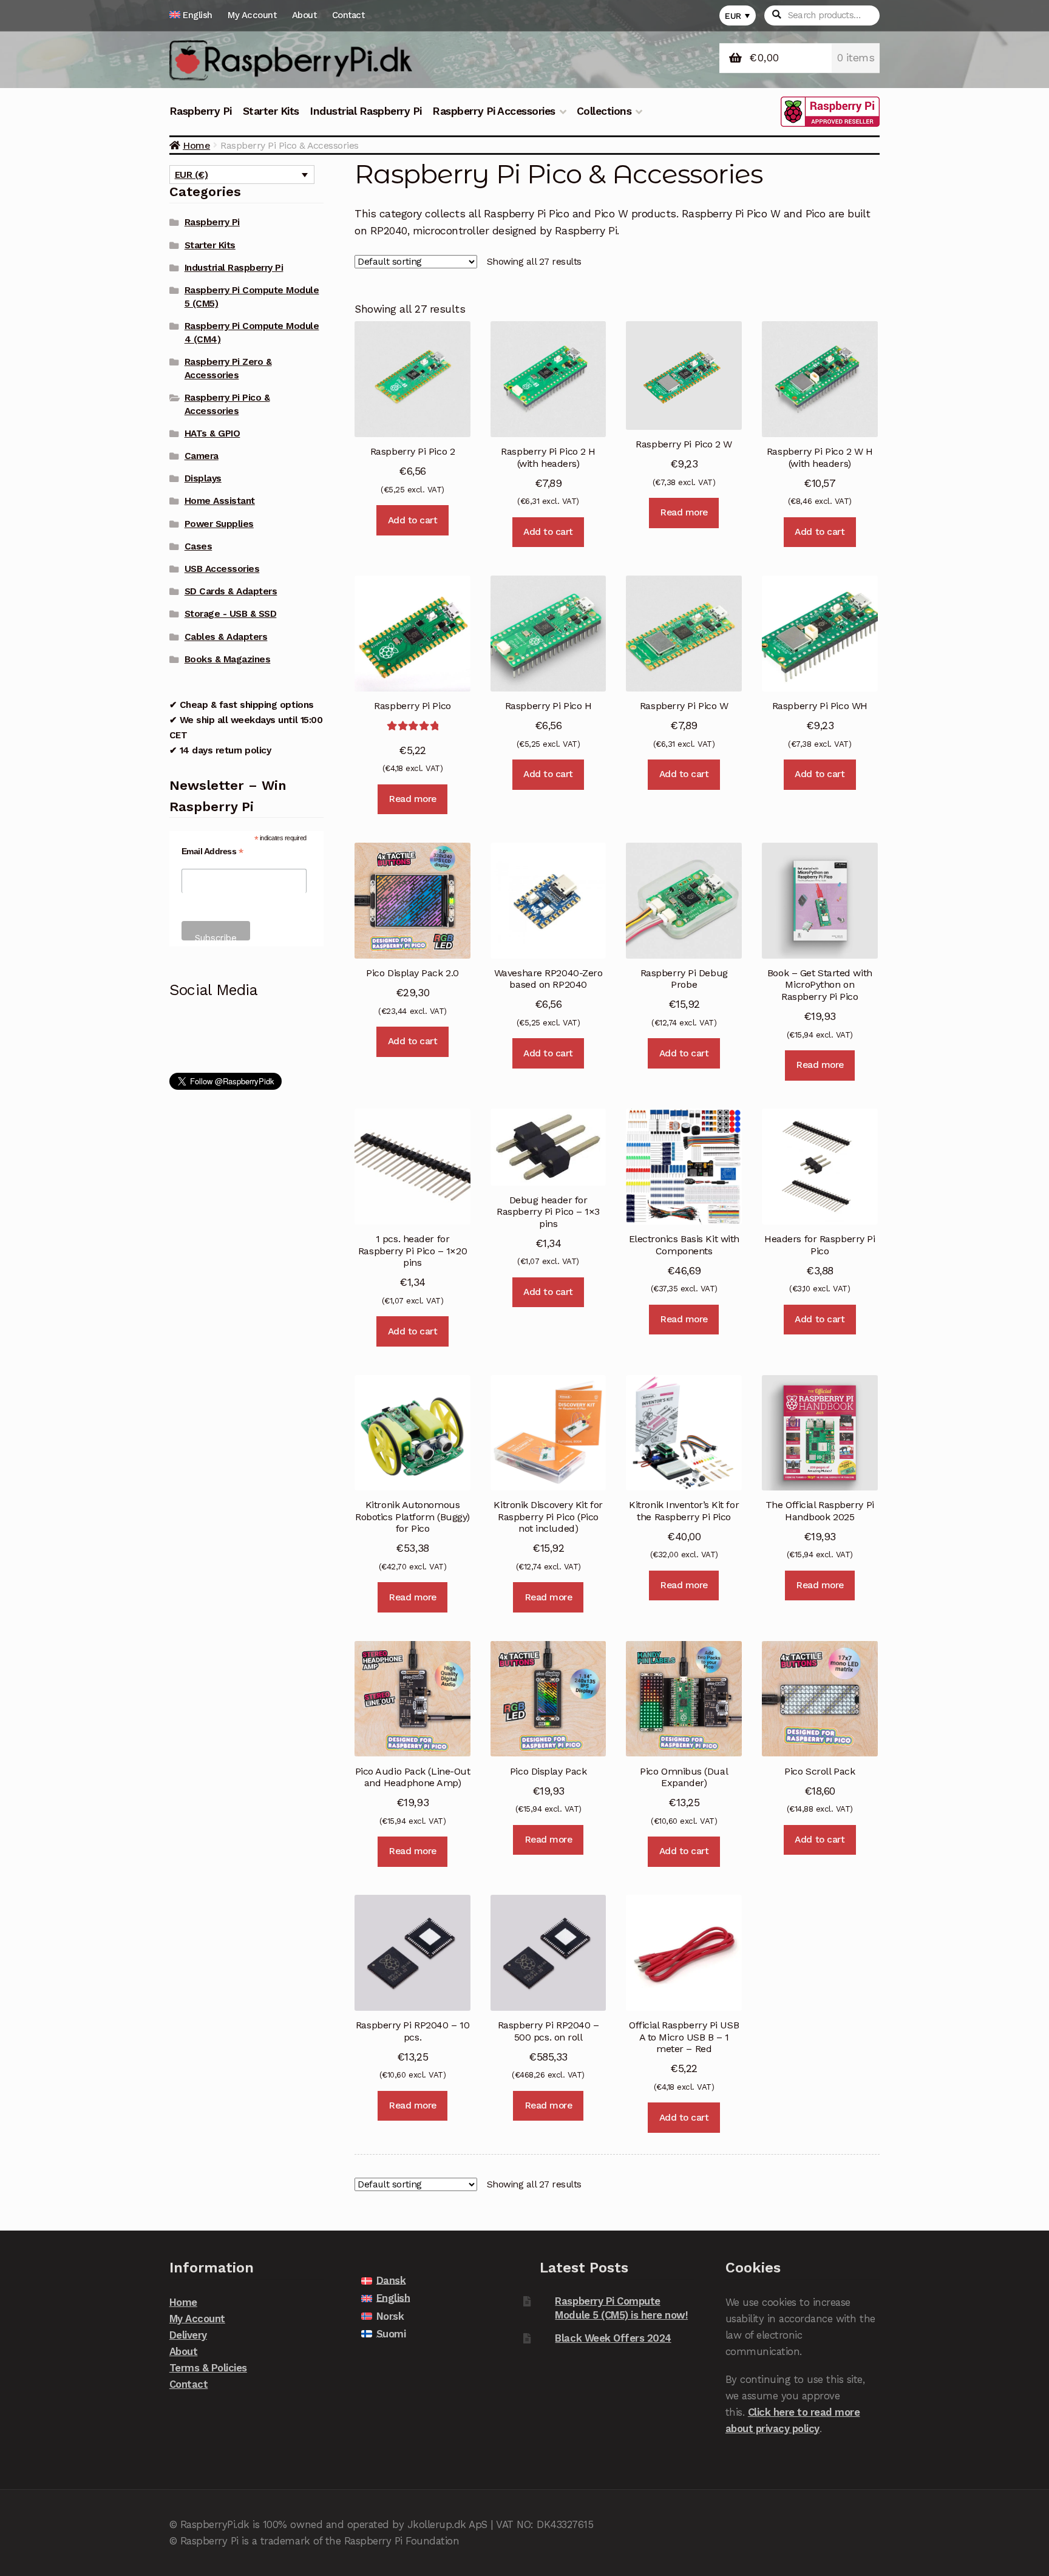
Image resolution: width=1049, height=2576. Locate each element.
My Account (252, 15)
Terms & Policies (208, 2368)
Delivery (188, 2335)
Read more (684, 512)
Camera (202, 456)
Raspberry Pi (201, 111)
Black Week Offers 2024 (613, 2338)
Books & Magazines (228, 659)
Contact (348, 15)
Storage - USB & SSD (231, 614)
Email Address (212, 851)
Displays (203, 478)
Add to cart (413, 520)
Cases (199, 546)
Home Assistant (220, 501)
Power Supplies (219, 524)
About (304, 15)
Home (196, 145)
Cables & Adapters (226, 637)
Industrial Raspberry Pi (366, 111)
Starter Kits (271, 111)
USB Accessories (222, 569)
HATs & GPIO (212, 433)
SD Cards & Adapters (231, 591)
